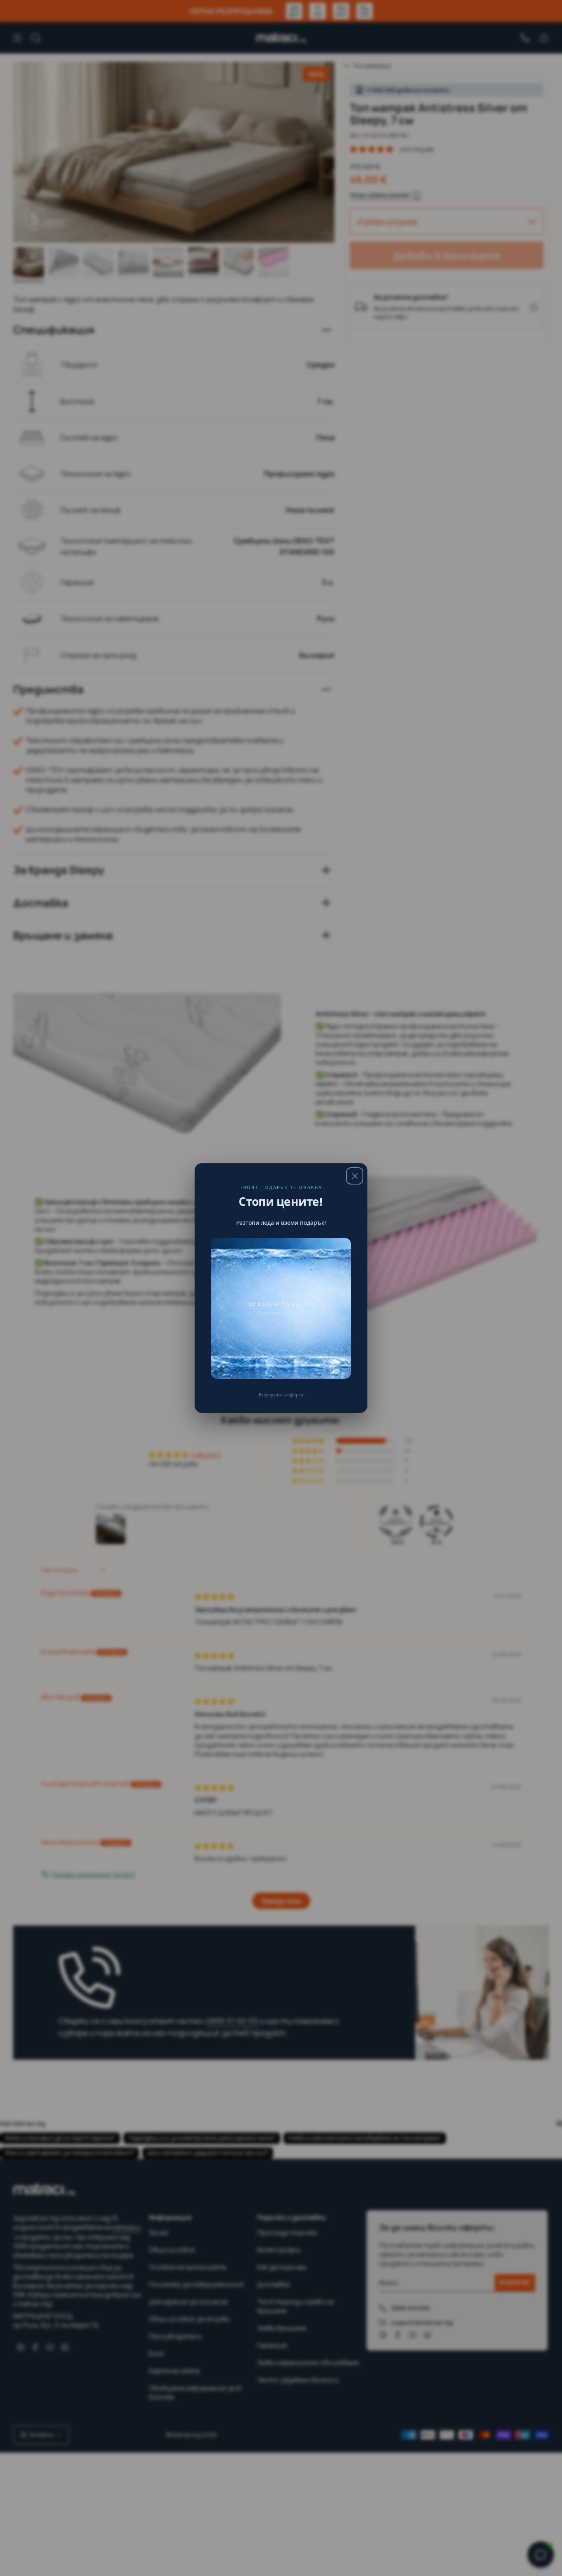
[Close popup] (355, 1176)
